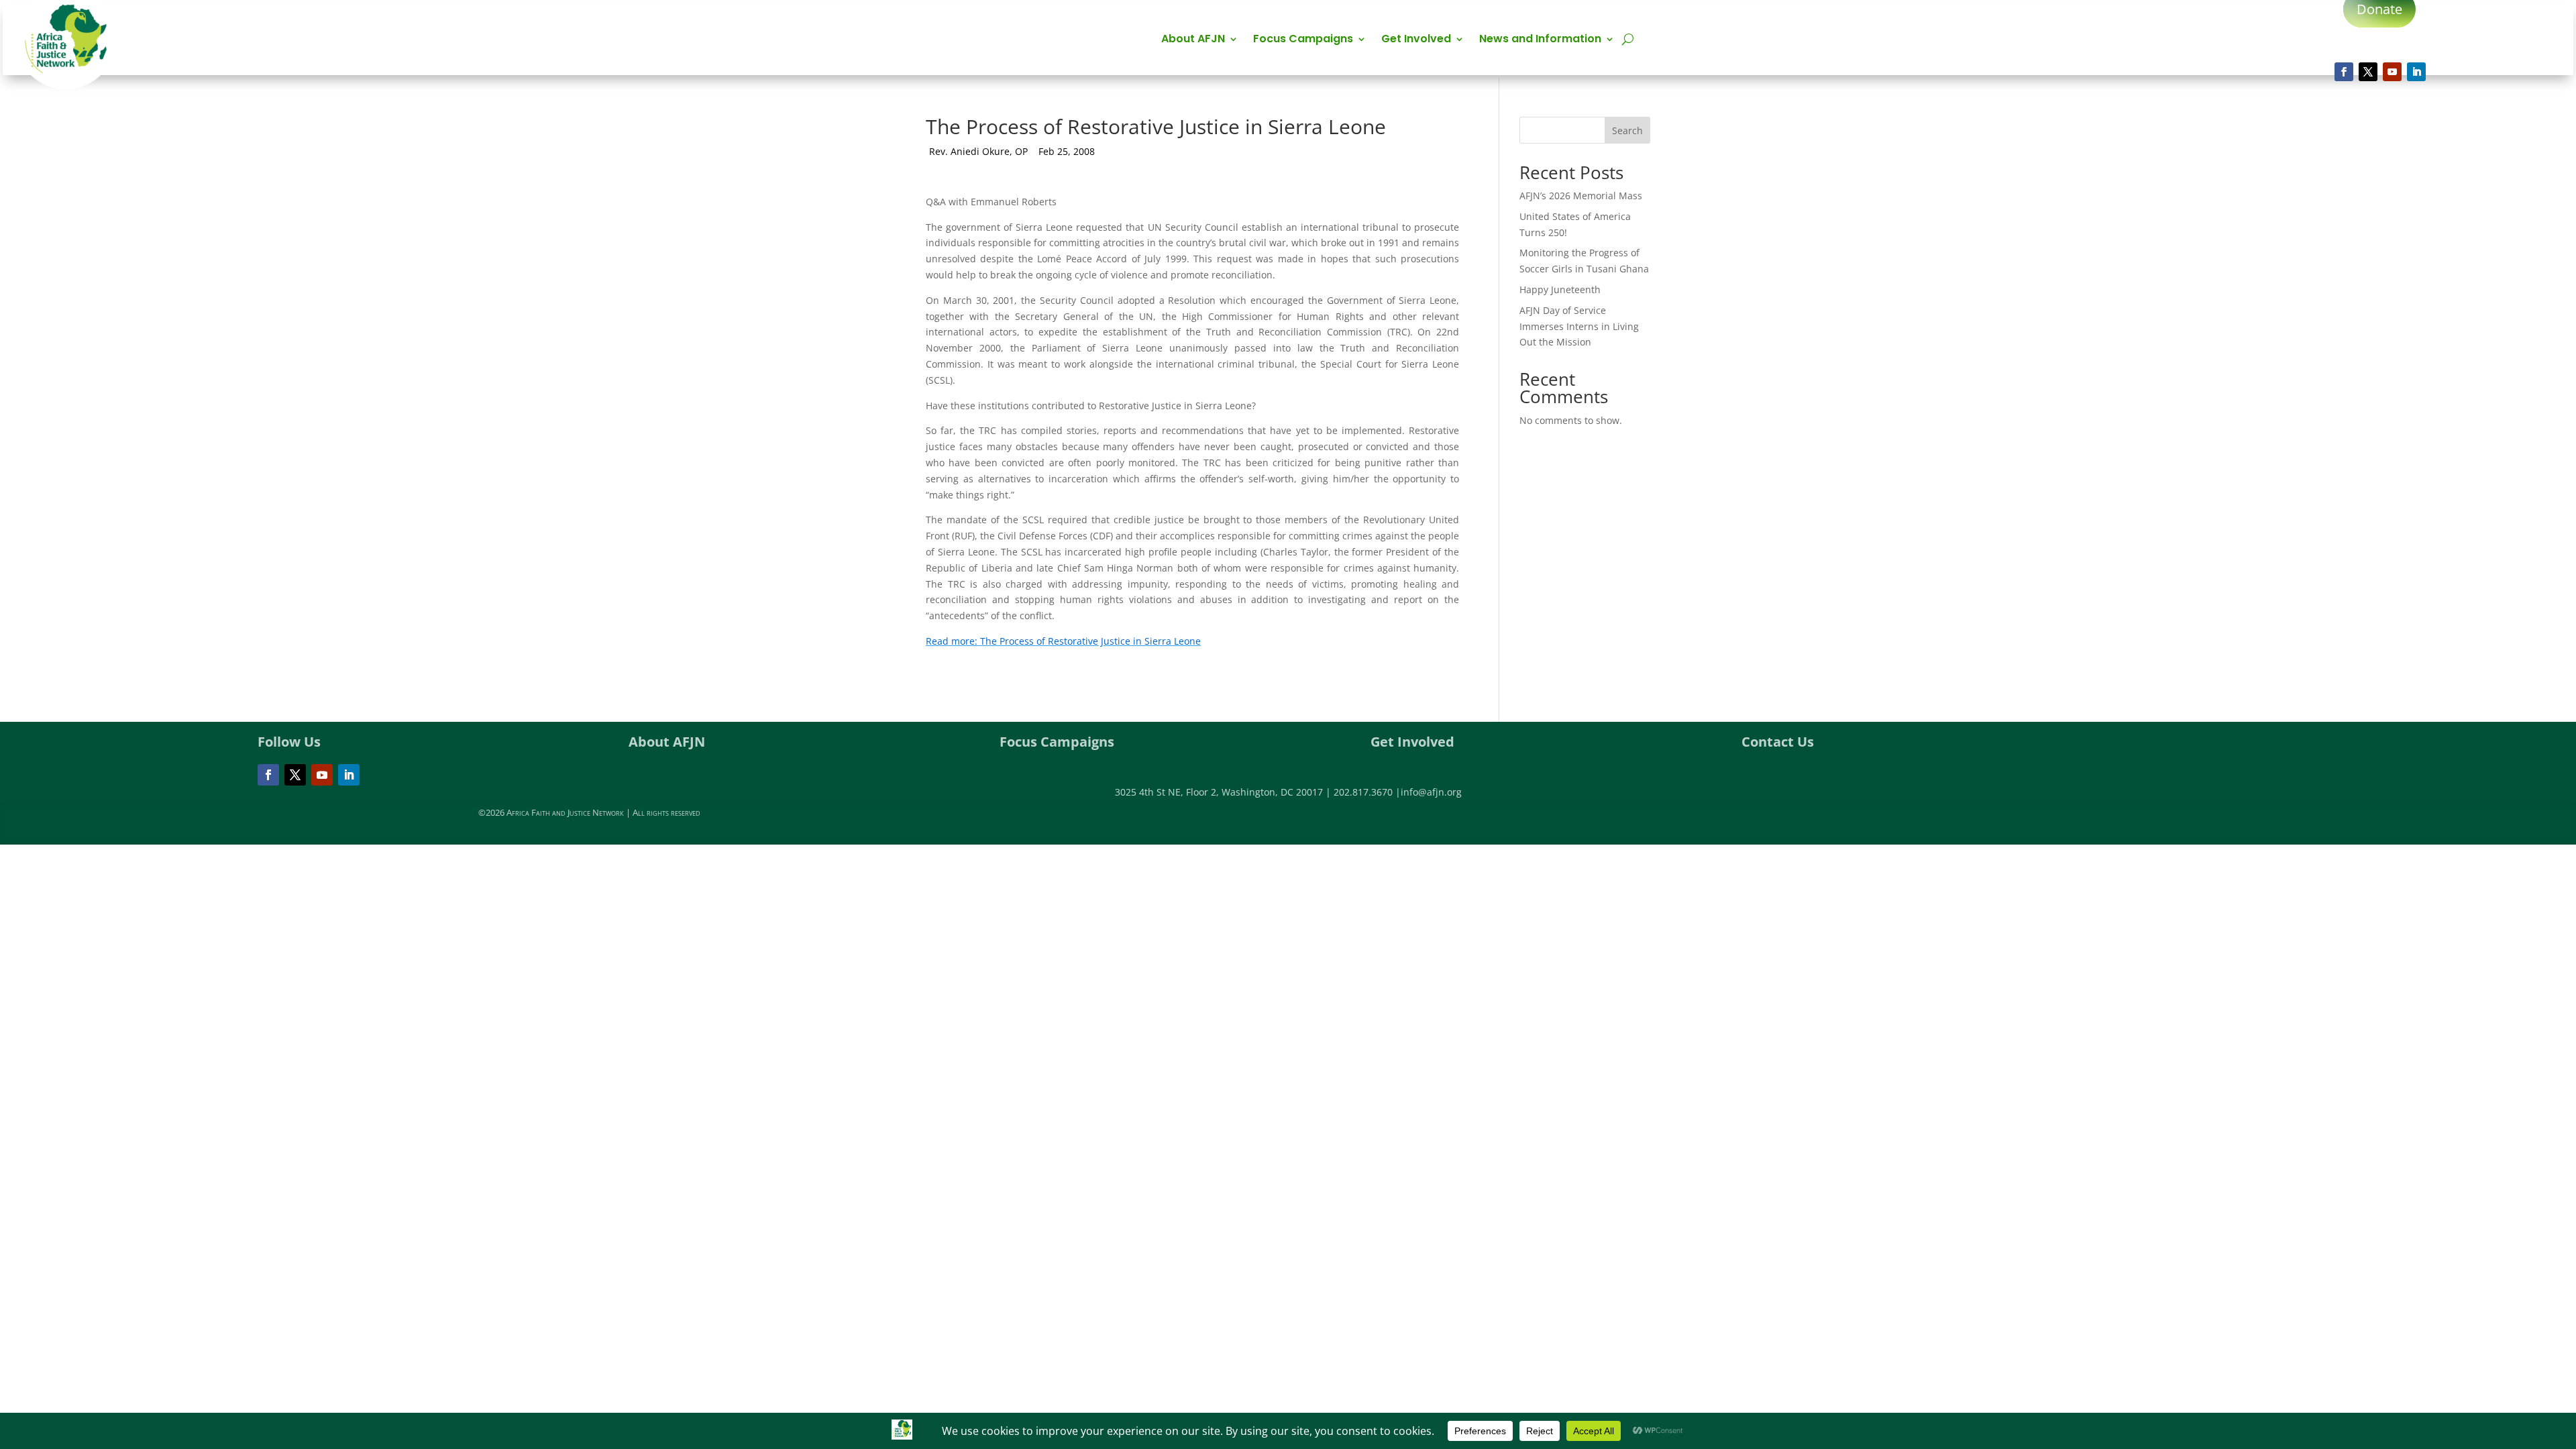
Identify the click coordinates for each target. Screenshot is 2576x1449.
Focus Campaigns (1303, 40)
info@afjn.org (1431, 792)
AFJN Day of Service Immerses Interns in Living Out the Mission (1579, 326)
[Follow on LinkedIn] (2416, 72)
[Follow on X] (2368, 72)
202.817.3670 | (1367, 792)
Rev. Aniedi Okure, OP (978, 151)
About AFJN (1193, 40)
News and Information (1540, 40)
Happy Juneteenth (1560, 289)
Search (1627, 130)
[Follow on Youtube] (2392, 72)
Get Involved (1416, 40)
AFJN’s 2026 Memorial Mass (1581, 196)
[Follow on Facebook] (2344, 72)
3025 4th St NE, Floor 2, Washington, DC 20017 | (1224, 792)
